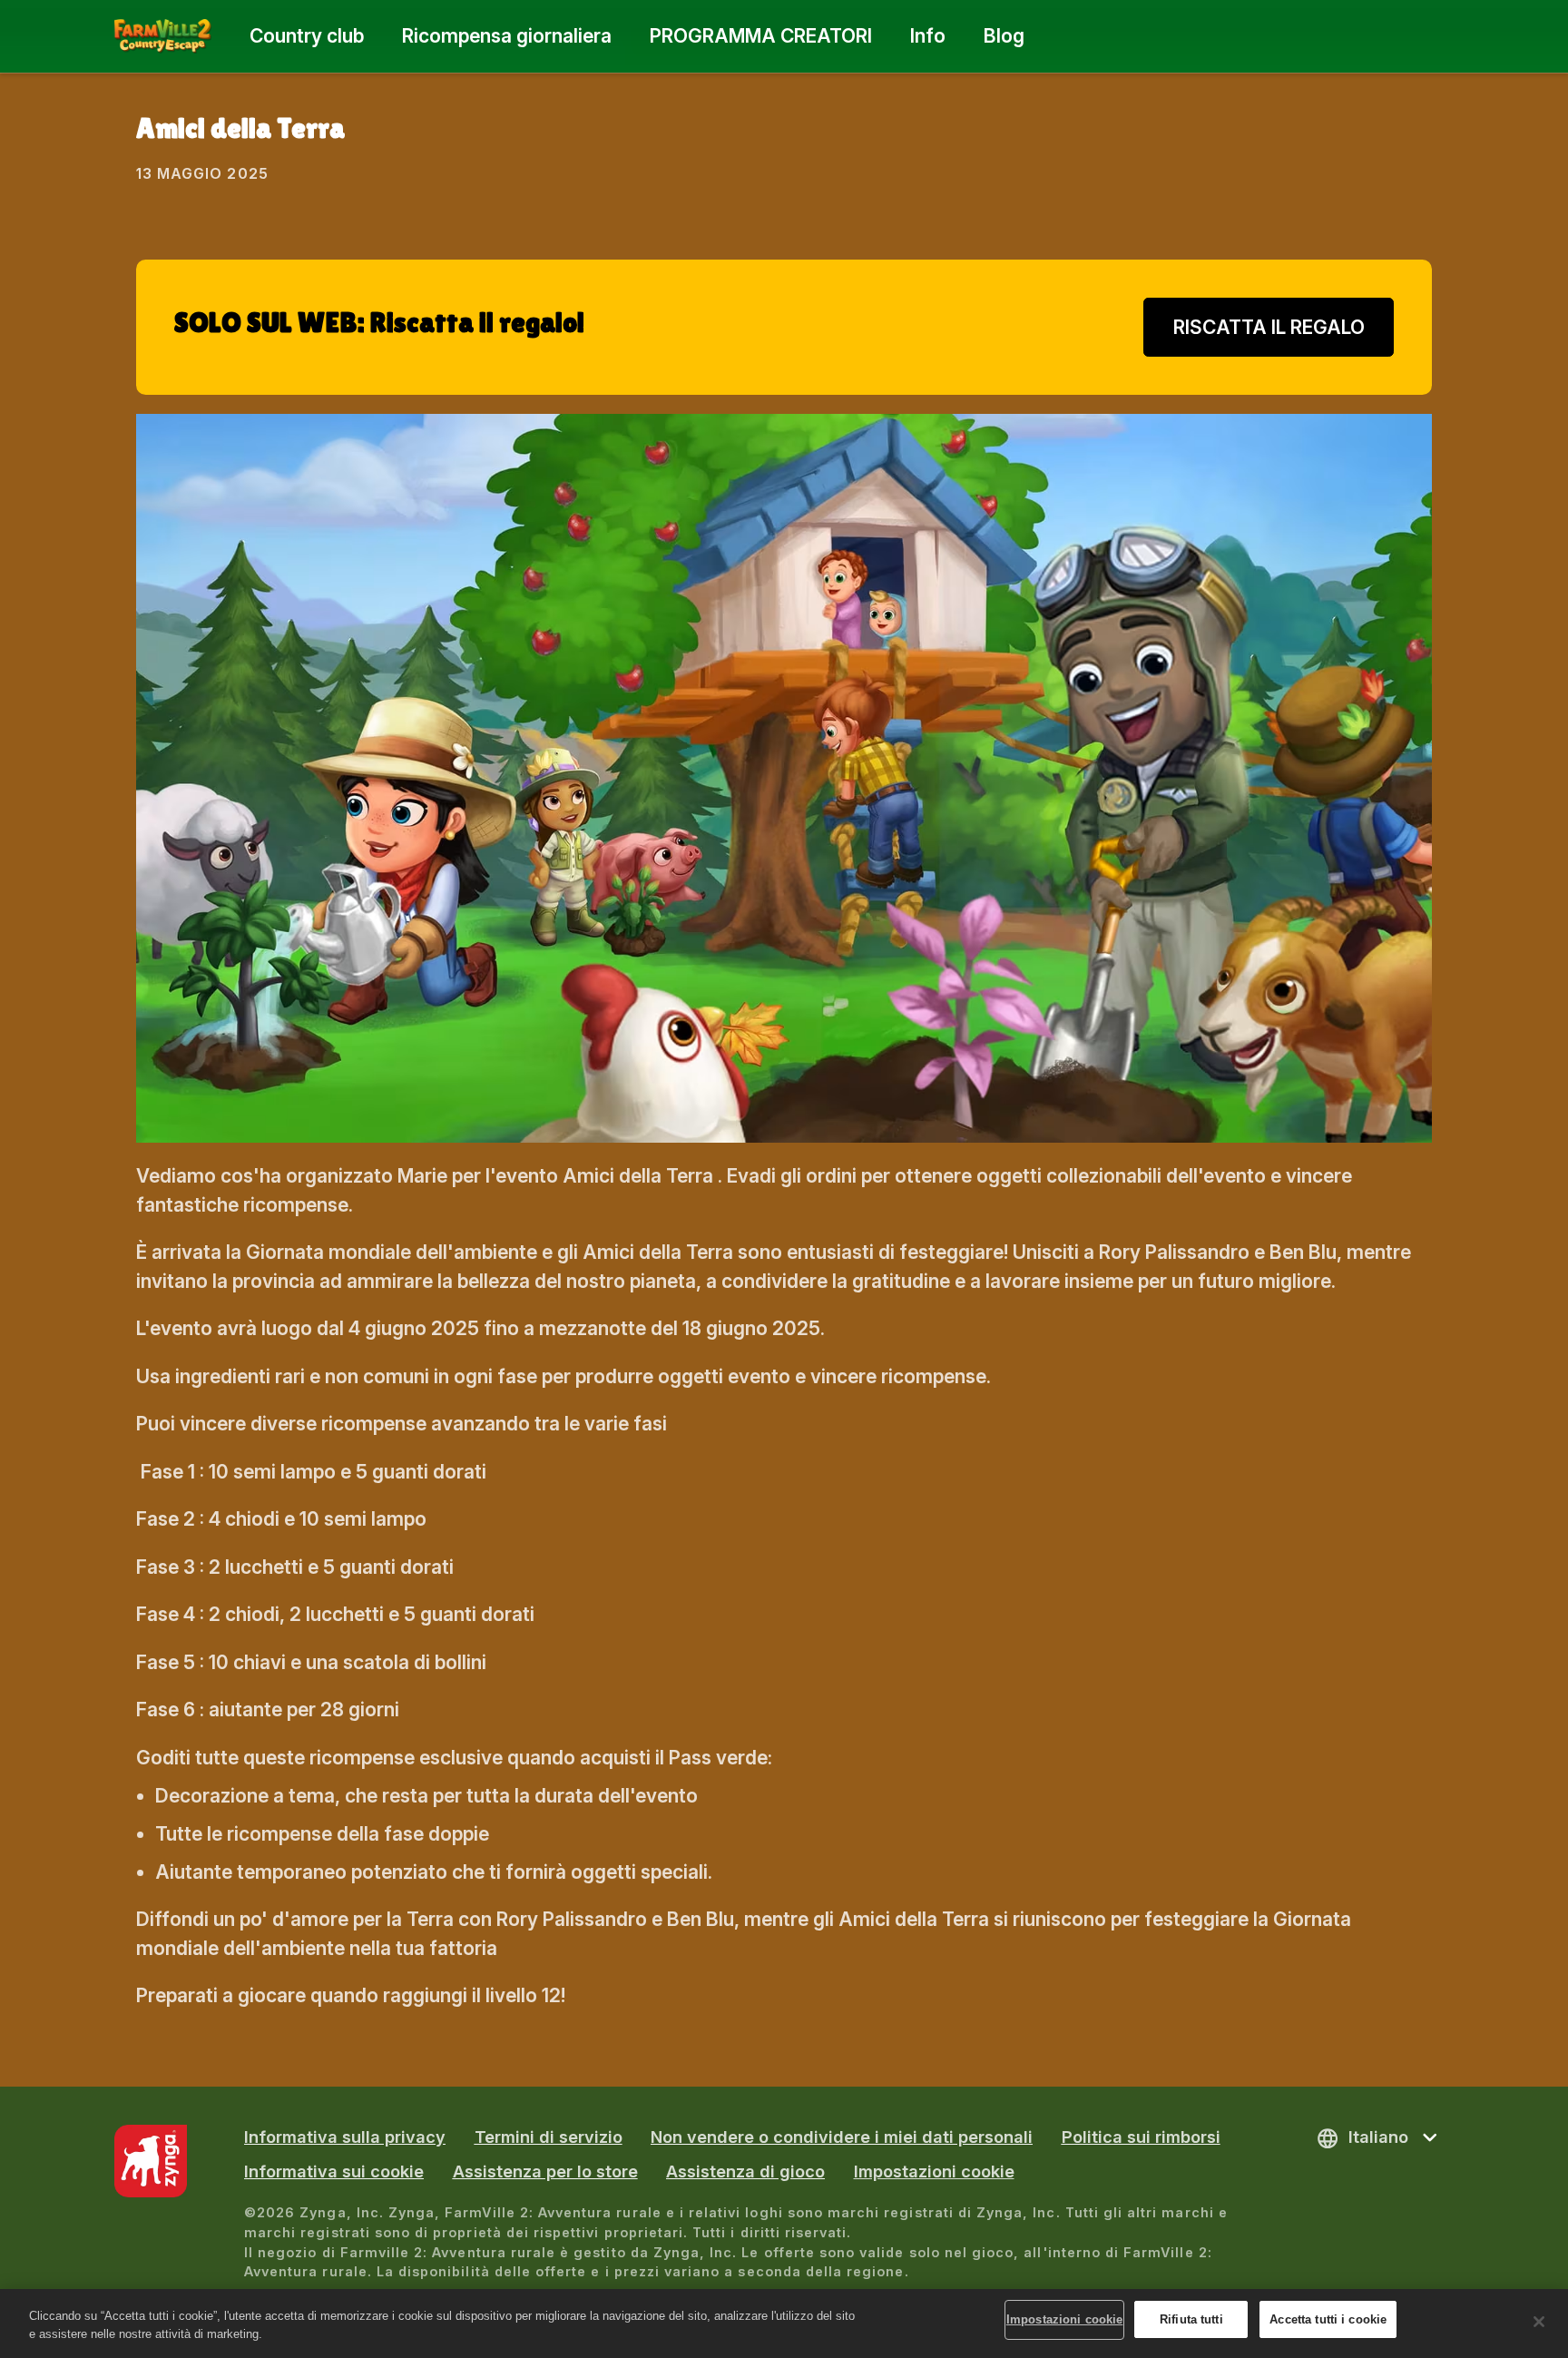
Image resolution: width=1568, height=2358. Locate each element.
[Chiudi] (1539, 2322)
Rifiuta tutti (1191, 2319)
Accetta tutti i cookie (1328, 2319)
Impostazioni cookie (934, 2171)
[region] (784, 2324)
